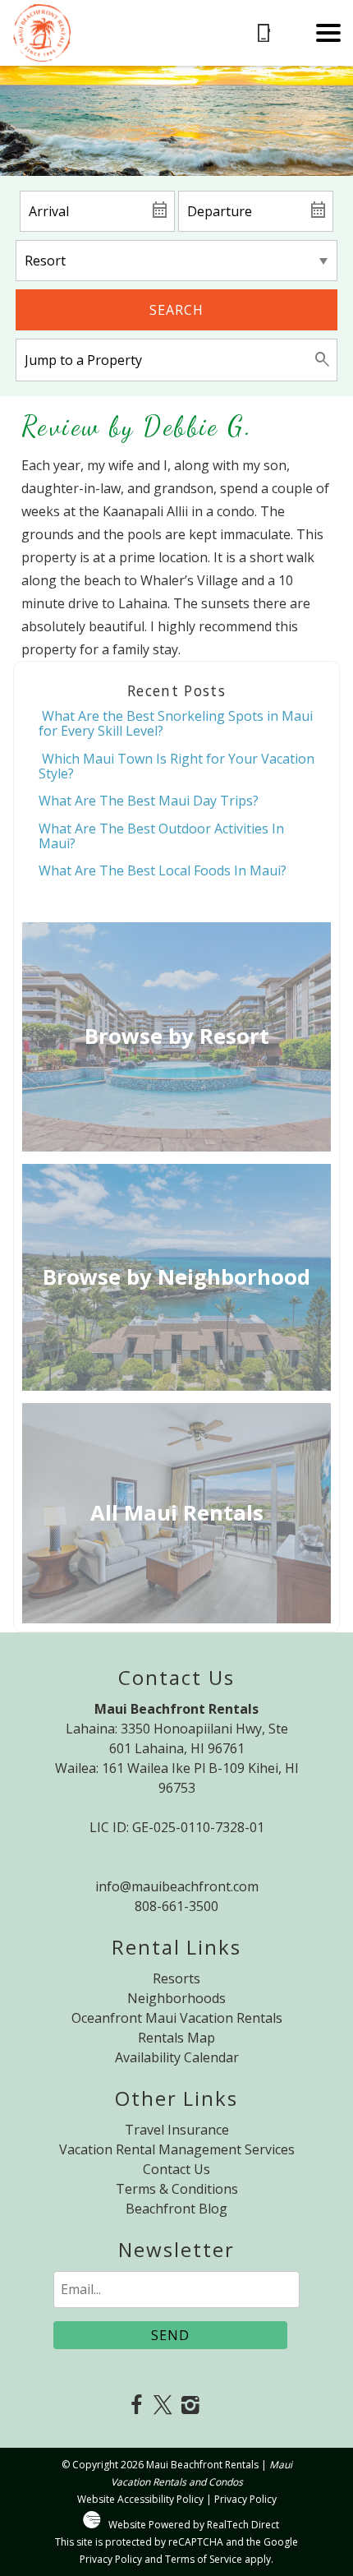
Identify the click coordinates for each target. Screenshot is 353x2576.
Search (176, 310)
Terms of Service (204, 2559)
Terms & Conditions (177, 2189)
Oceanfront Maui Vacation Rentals (177, 2018)
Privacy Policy (245, 2499)
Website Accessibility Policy (140, 2499)
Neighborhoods (176, 1998)
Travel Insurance (177, 2130)
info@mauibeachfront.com (177, 1886)
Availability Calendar (177, 2057)
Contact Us (176, 2169)
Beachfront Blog (176, 2209)
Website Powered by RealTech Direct (194, 2525)
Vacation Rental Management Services (177, 2149)
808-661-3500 (176, 1906)
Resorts (176, 1978)
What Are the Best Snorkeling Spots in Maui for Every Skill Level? (176, 723)
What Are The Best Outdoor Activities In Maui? (161, 836)
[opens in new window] (136, 2406)
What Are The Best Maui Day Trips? (149, 801)
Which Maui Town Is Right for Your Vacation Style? (176, 766)
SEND (170, 2335)
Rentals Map (176, 2038)
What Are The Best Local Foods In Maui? (163, 870)
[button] (328, 33)
